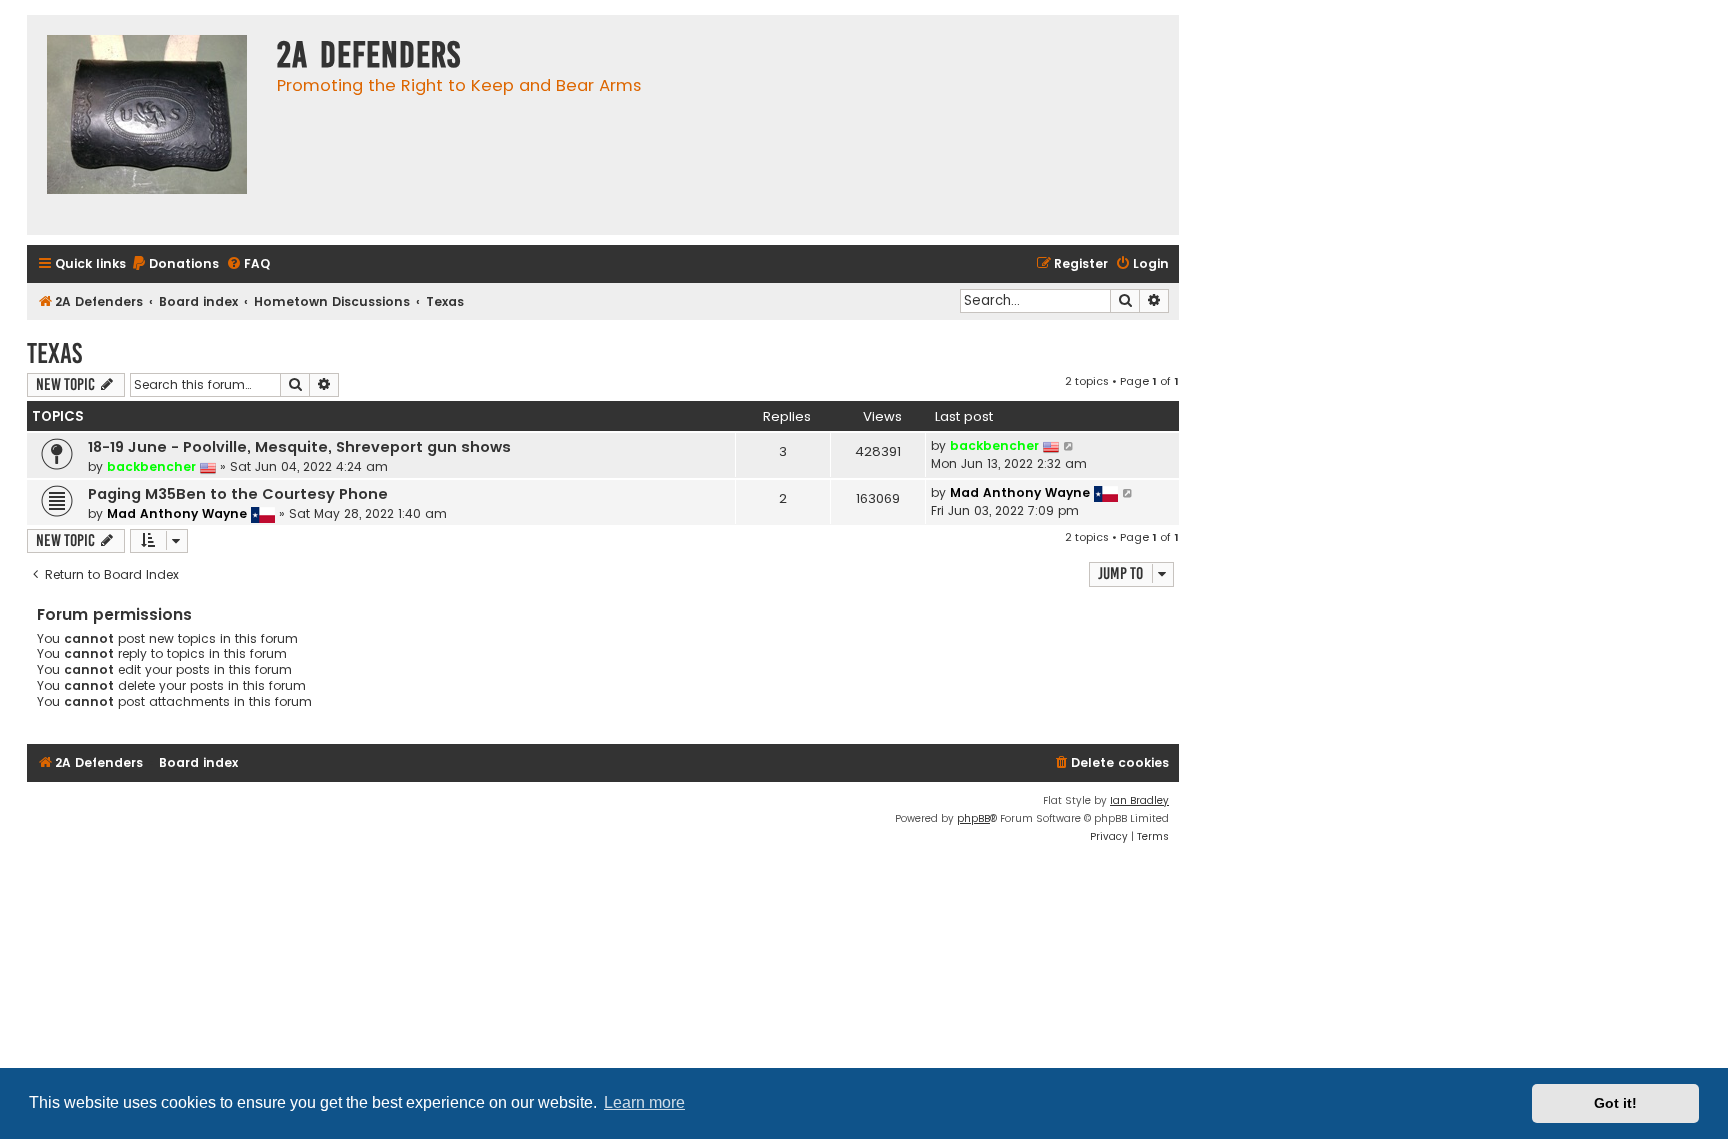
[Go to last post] (1069, 446)
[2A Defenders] (147, 125)
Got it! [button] (1615, 1103)
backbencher (151, 466)
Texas (54, 353)
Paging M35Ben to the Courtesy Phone (238, 494)
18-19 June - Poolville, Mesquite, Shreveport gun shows (299, 447)
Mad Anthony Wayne (177, 513)
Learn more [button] (644, 1102)
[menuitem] (175, 264)
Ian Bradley (1139, 800)
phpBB (973, 818)
